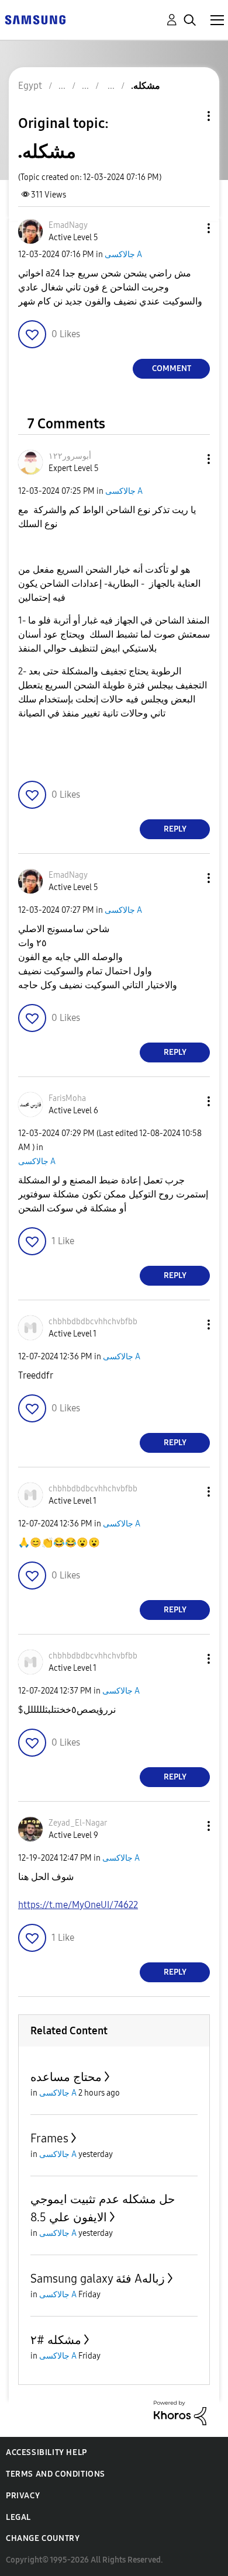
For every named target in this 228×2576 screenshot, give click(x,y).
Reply (175, 829)
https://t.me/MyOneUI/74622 (78, 1905)
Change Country (43, 2538)
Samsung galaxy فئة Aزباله (98, 2279)
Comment (172, 368)
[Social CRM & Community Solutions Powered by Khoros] (180, 2412)
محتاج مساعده (66, 2077)
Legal (18, 2517)
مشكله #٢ (56, 2340)
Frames (49, 2138)
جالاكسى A (123, 255)
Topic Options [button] (189, 116)
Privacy (23, 2496)
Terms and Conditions (56, 2474)
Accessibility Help (46, 2452)
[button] (189, 228)
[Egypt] (35, 19)
